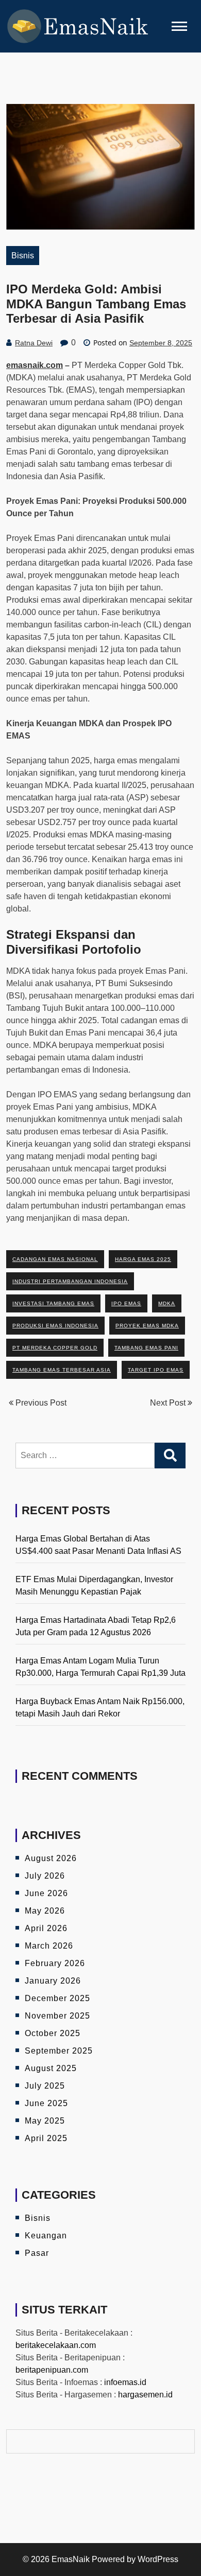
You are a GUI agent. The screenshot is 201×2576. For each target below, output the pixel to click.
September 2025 (59, 2051)
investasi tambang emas (53, 1303)
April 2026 (46, 1928)
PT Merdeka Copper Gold (55, 1348)
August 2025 (51, 2068)
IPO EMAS (126, 1303)
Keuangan (46, 2236)
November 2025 (57, 2016)
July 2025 (45, 2086)
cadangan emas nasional (55, 1259)
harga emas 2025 (143, 1259)
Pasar (37, 2253)
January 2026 (53, 1981)
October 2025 (53, 2033)
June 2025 (46, 2103)
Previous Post (40, 1403)
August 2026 (51, 1858)
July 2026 (45, 1876)
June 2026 (46, 1893)
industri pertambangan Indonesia (70, 1281)
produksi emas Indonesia (55, 1326)
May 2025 (45, 2121)
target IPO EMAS (156, 1370)
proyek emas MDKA (147, 1326)
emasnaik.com (35, 365)
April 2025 (46, 2138)
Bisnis (23, 256)
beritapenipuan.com (52, 2370)
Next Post (169, 1403)
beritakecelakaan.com (56, 2345)
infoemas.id (125, 2382)
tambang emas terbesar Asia (62, 1370)
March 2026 (49, 1946)
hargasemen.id (145, 2395)
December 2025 (57, 1998)
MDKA (167, 1303)
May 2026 (45, 1911)
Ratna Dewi (34, 343)
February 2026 (55, 1963)
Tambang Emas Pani (146, 1348)
